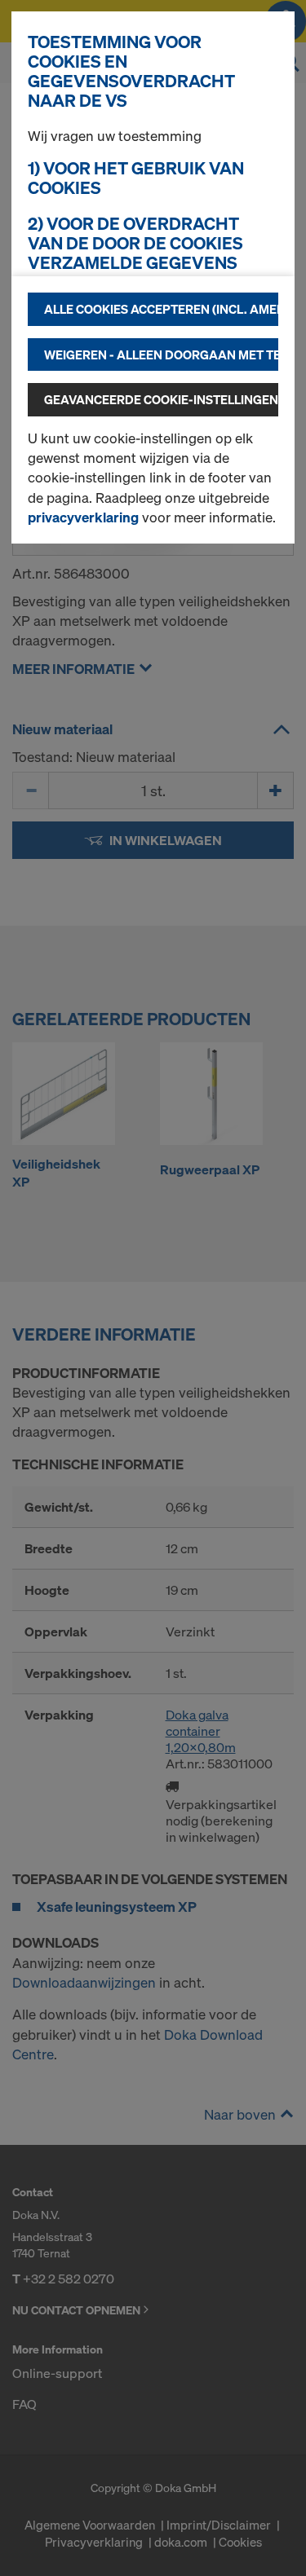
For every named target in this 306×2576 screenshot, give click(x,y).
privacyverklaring (83, 517)
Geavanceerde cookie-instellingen (161, 399)
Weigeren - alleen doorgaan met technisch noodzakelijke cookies (161, 354)
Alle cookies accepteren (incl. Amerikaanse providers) (161, 309)
